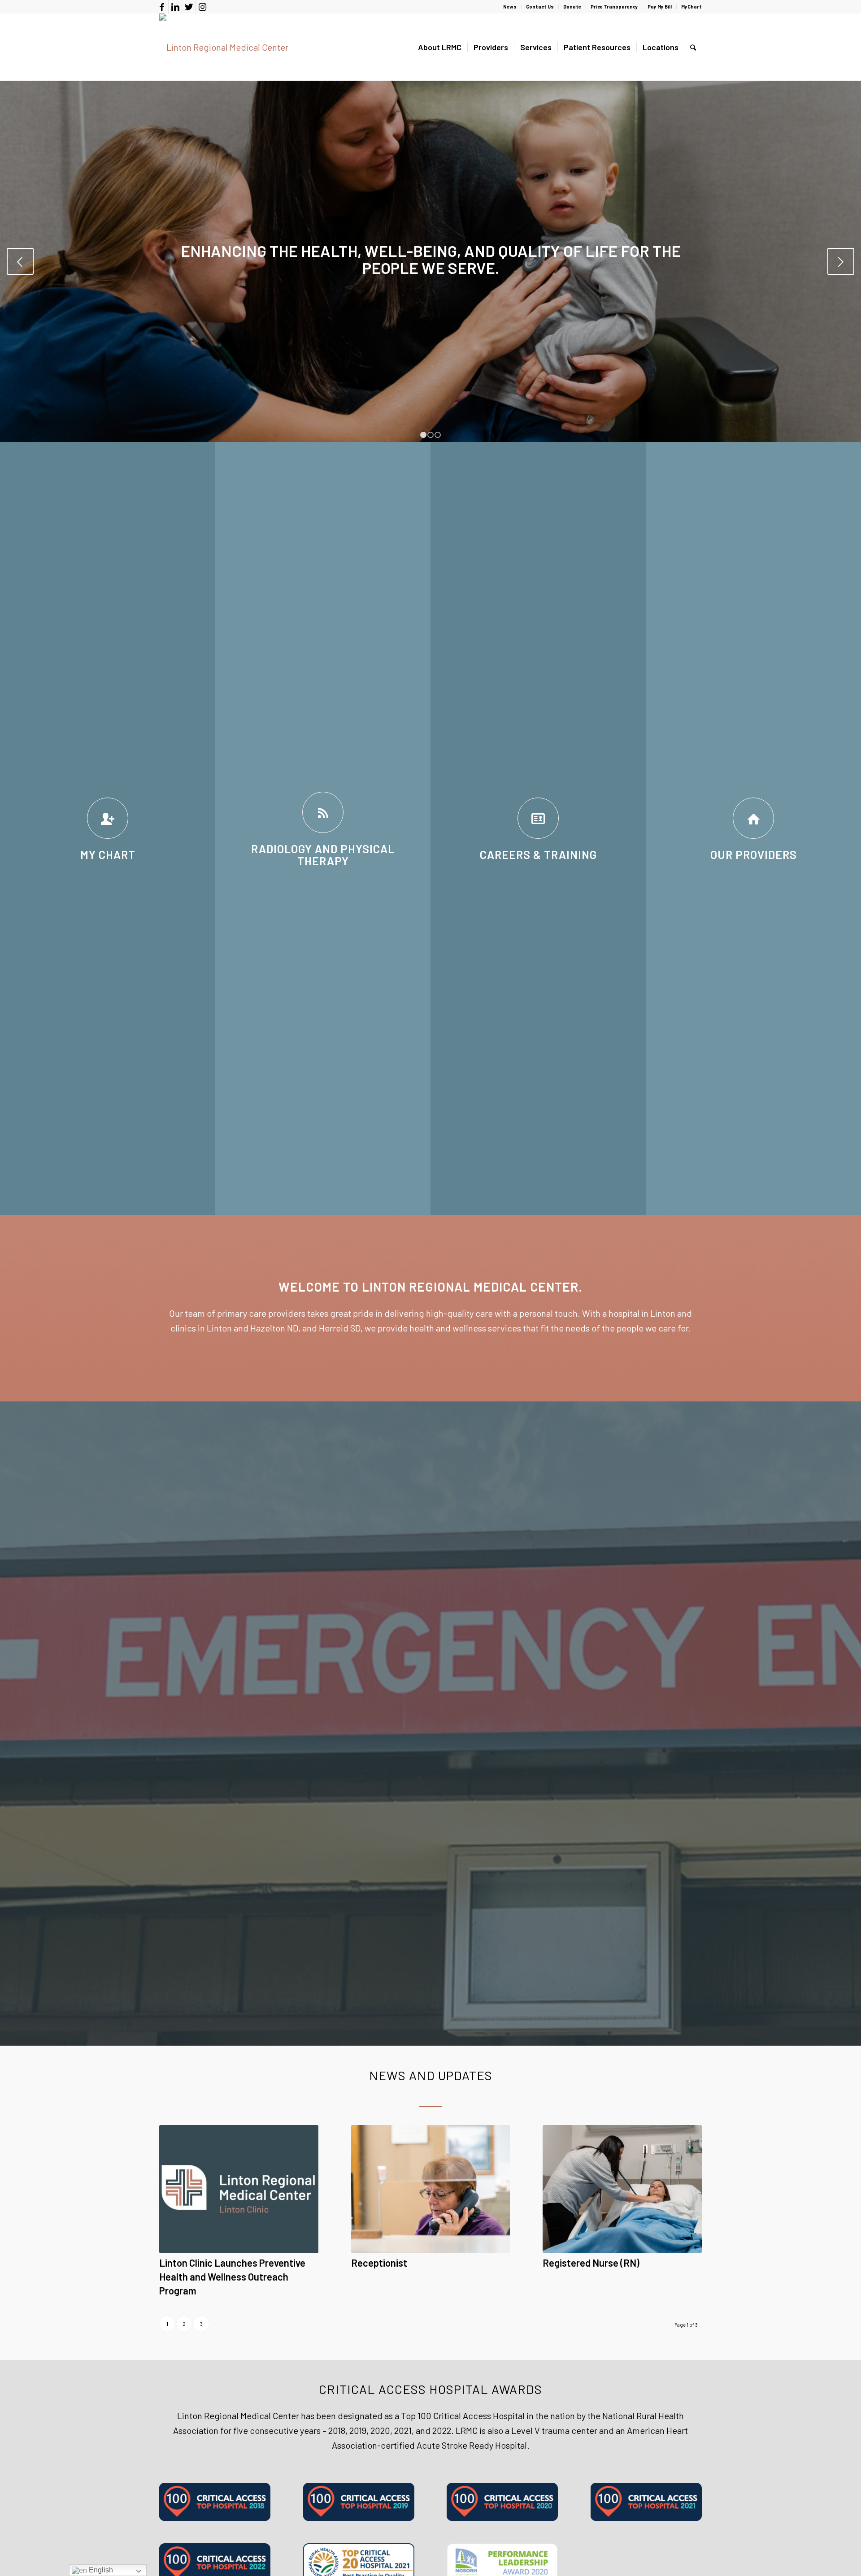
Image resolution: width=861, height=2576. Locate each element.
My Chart (108, 854)
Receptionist (379, 2263)
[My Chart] (108, 818)
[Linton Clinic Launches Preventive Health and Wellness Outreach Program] (239, 2189)
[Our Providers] (753, 818)
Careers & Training (538, 854)
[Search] (693, 47)
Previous (20, 261)
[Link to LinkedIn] (175, 7)
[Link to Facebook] (162, 7)
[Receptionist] (431, 2189)
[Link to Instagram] (202, 7)
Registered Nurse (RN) (591, 2263)
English (100, 2570)
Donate (572, 7)
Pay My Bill (660, 7)
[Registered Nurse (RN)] (622, 2189)
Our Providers (754, 854)
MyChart (691, 7)
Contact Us (540, 7)
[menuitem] (510, 7)
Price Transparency (614, 7)
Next (841, 261)
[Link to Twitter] (189, 7)
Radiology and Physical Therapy (323, 855)
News (510, 7)
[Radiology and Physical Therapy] (323, 812)
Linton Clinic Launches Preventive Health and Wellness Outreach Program (232, 2277)
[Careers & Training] (538, 818)
